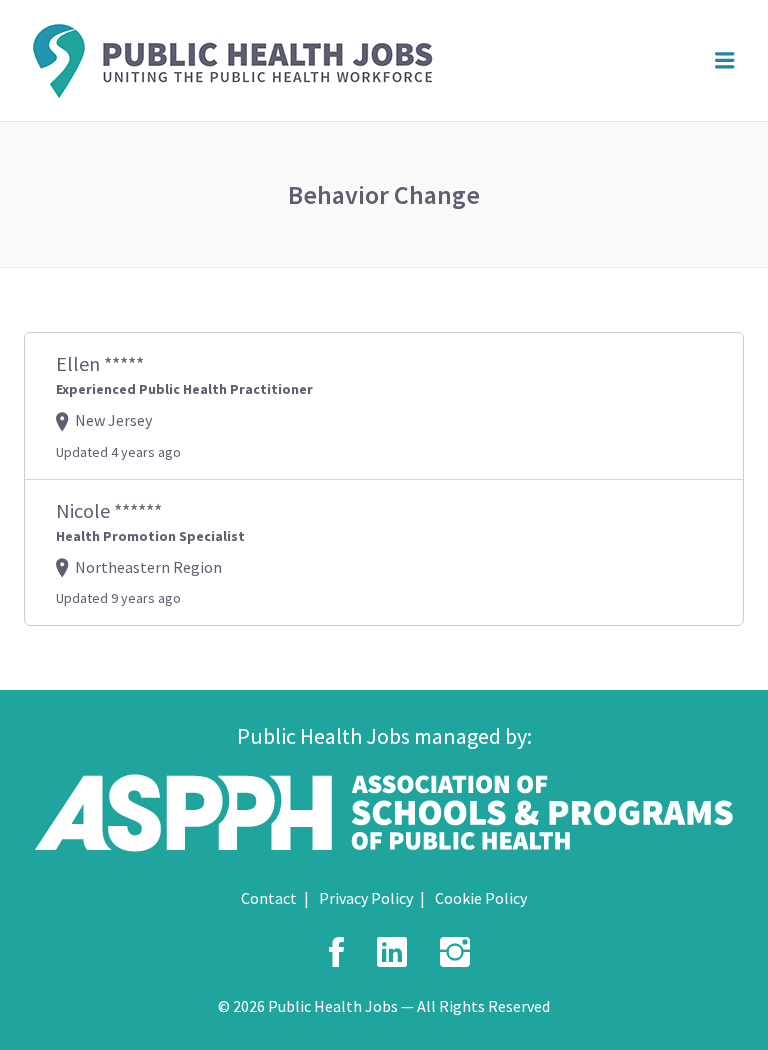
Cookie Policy (481, 898)
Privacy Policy (366, 898)
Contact (269, 898)
